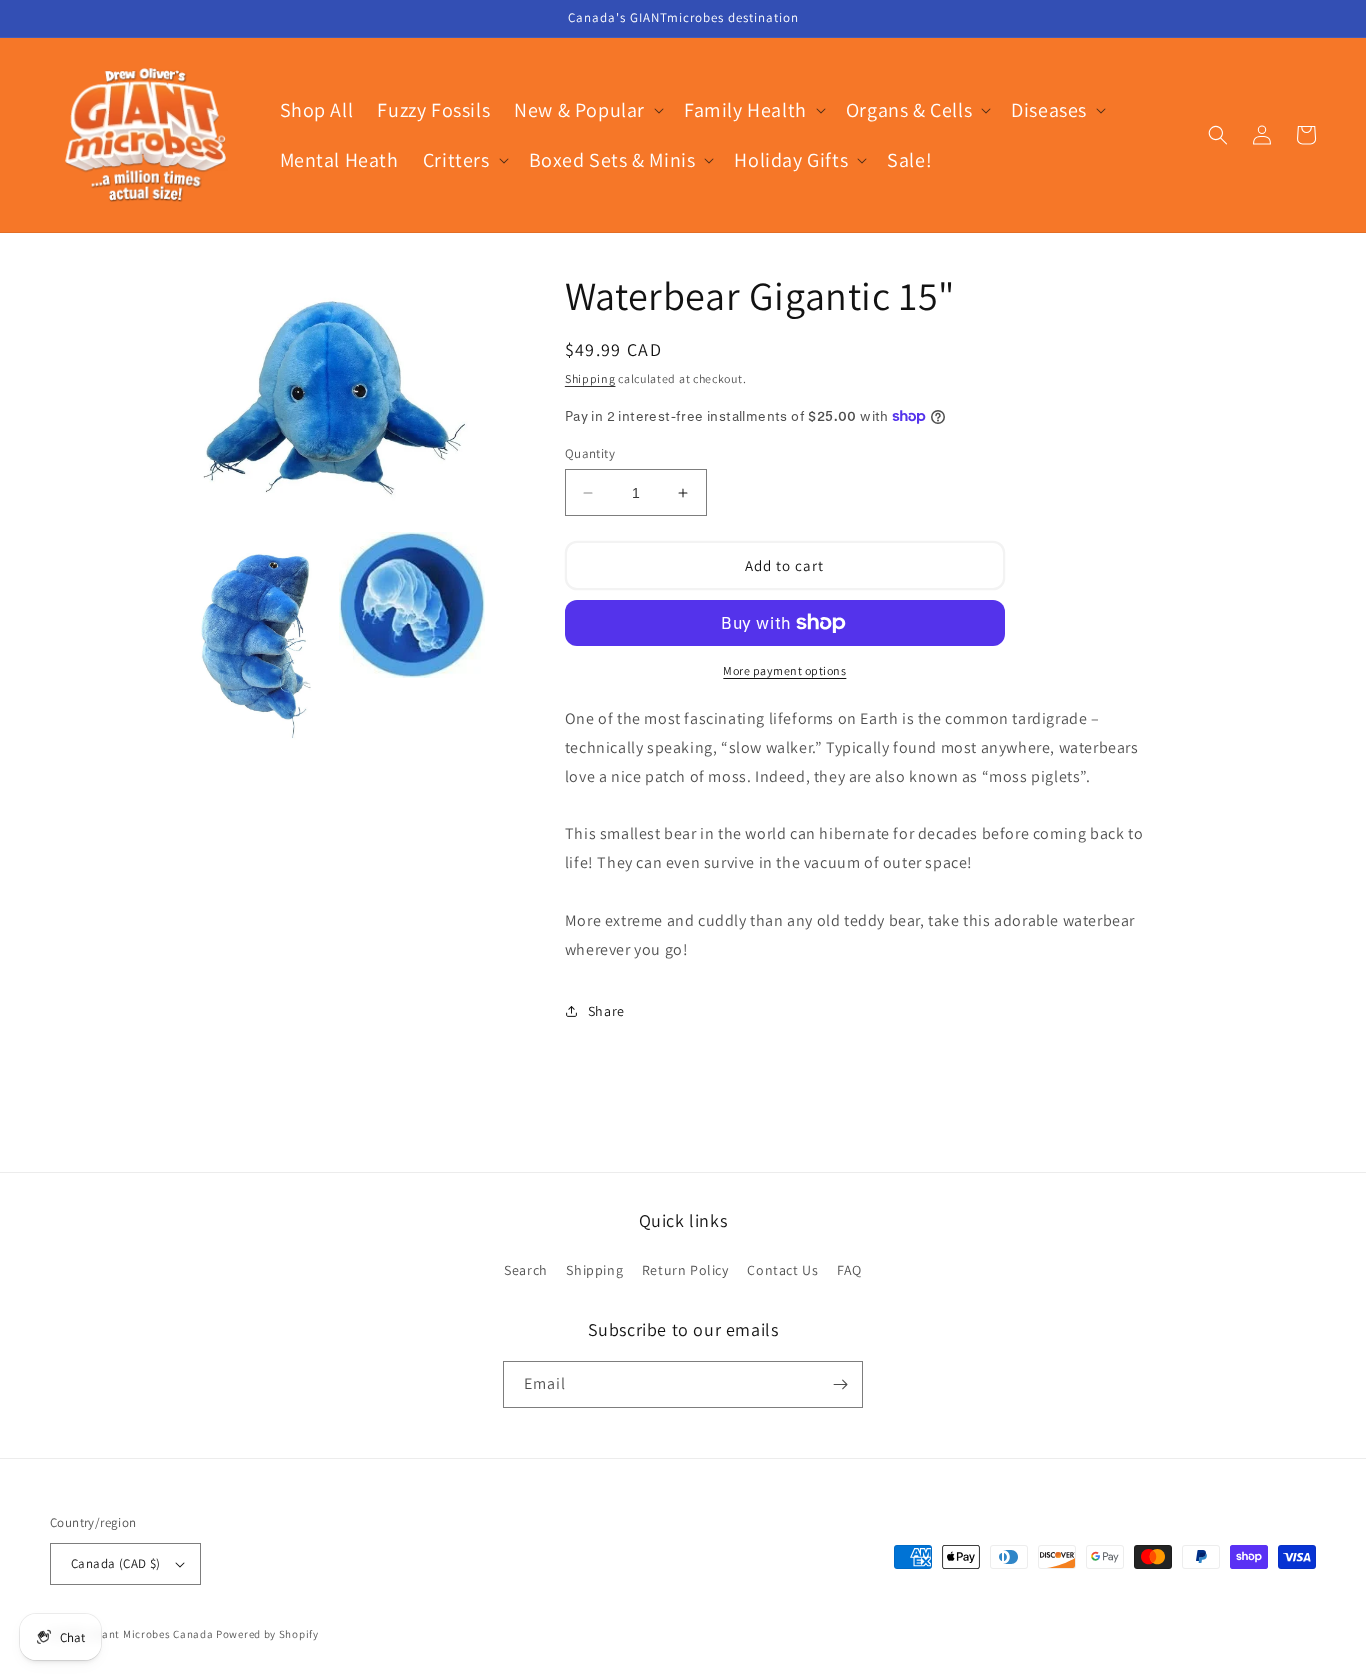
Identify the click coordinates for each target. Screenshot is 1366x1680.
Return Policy (685, 1270)
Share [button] (606, 1011)
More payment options (784, 670)
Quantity (590, 453)
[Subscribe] (840, 1384)
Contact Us (782, 1270)
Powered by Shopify (267, 1634)
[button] (587, 110)
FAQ (849, 1270)
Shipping (590, 378)
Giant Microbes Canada (152, 1634)
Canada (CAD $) (116, 1563)
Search (526, 1270)
